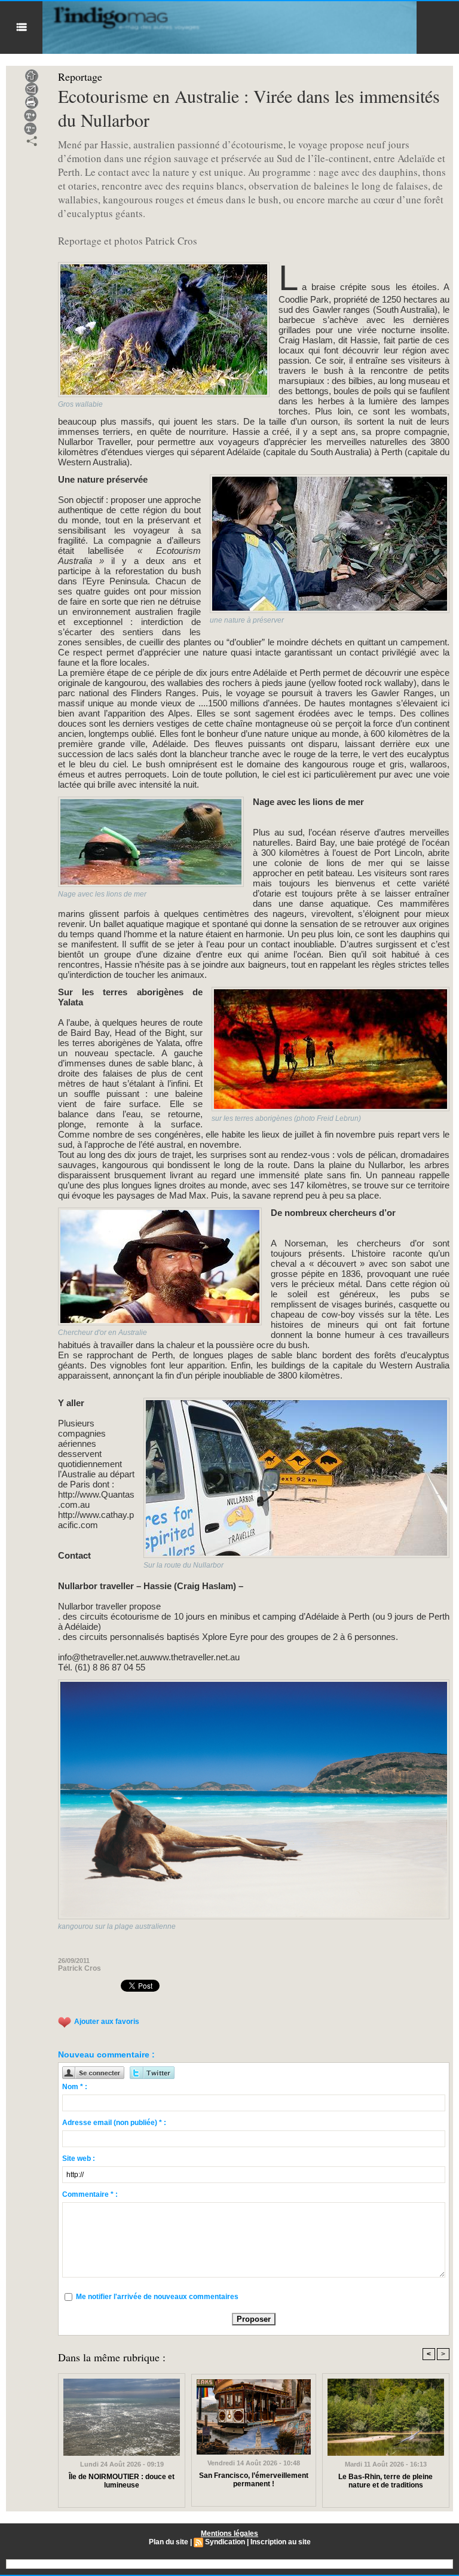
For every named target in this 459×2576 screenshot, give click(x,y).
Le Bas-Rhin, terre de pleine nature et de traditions (385, 2481)
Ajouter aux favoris (107, 2022)
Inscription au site (281, 2542)
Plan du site (169, 2542)
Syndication (225, 2542)
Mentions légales (229, 2534)
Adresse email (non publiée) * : (114, 2123)
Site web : (79, 2159)
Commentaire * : (90, 2194)
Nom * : (75, 2087)
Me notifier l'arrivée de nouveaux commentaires (157, 2297)
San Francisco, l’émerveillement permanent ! (254, 2480)
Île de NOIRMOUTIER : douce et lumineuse (122, 2481)
